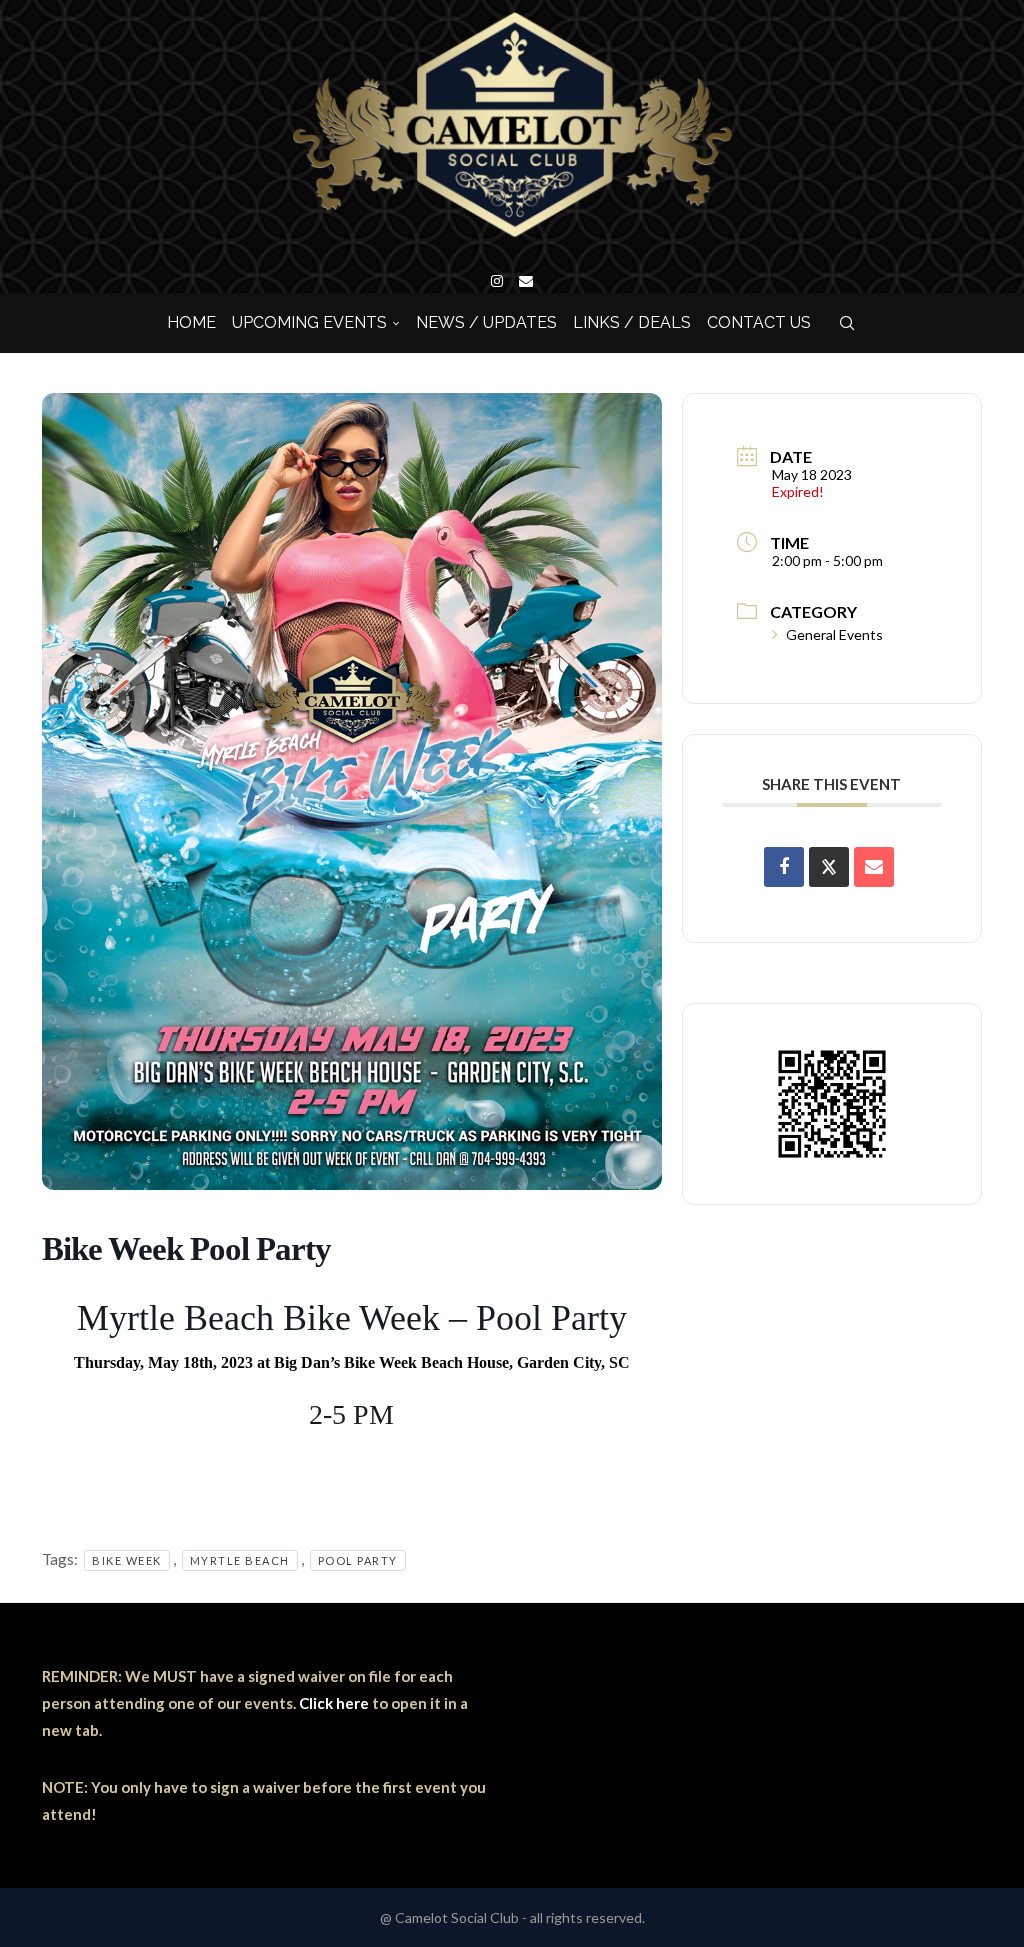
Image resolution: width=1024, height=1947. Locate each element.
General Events (834, 634)
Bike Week (127, 1560)
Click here (334, 1703)
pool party (358, 1560)
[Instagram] (497, 281)
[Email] (526, 281)
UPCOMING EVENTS (309, 322)
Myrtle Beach (240, 1560)
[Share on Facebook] (784, 867)
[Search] (847, 323)
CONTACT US (759, 322)
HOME (191, 322)
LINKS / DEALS (632, 322)
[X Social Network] (829, 867)
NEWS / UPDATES (486, 322)
